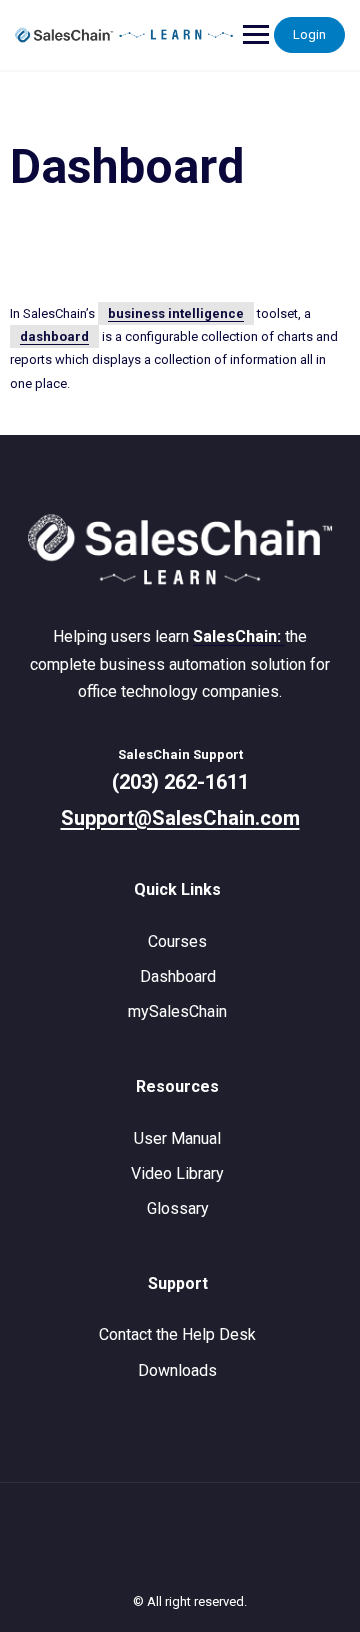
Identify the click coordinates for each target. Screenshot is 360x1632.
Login (309, 34)
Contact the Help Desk (177, 1334)
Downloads (177, 1370)
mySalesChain (177, 1011)
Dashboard (178, 976)
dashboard (54, 336)
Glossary (178, 1208)
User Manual (177, 1138)
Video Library (177, 1173)
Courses (177, 941)
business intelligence (176, 313)
